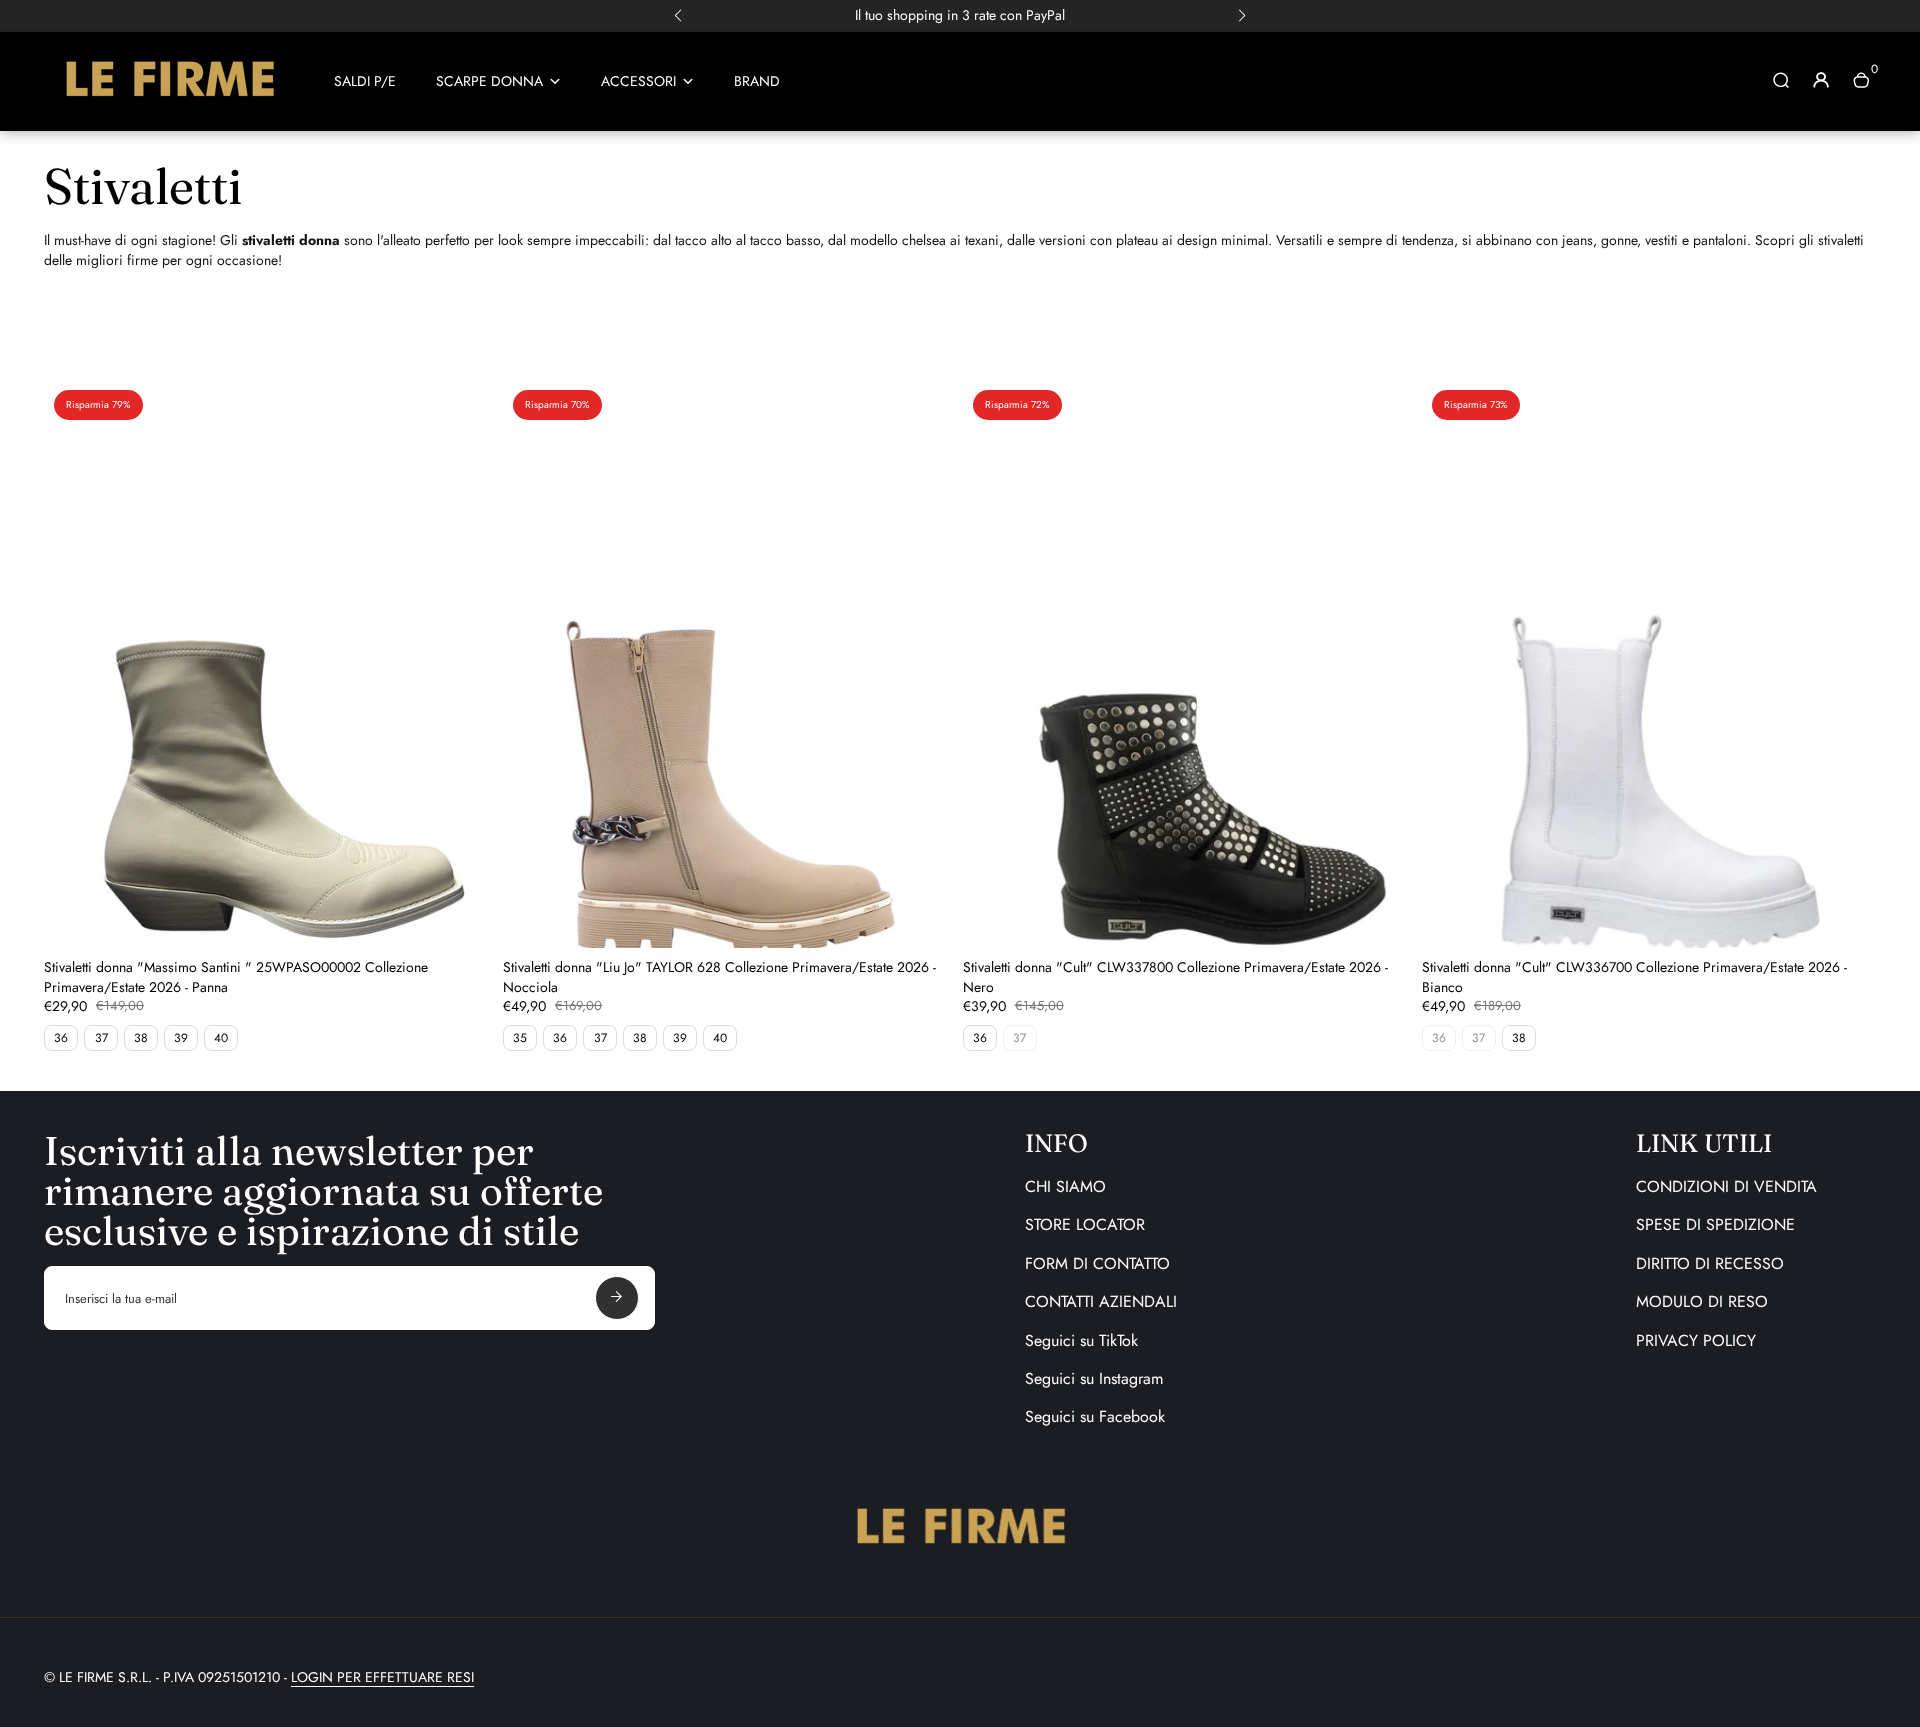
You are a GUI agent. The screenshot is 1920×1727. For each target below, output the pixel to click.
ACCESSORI (638, 81)
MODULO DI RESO (1702, 1301)
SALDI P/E (365, 81)
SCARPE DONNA (489, 81)
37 (101, 1038)
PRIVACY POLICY (1696, 1340)
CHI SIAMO (1065, 1186)
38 (141, 1038)
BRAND (757, 81)
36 (61, 1038)
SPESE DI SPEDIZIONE (1715, 1224)
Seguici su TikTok (1081, 1340)
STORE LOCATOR (1085, 1224)
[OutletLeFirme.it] (169, 105)
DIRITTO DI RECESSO (1710, 1263)
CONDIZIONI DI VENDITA (1726, 1186)
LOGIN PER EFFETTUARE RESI (382, 1677)
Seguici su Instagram (1094, 1378)
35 (520, 1038)
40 (221, 1038)
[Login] (1821, 80)
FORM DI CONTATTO (1097, 1263)
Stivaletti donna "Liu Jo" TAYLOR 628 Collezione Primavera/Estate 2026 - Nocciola (719, 977)
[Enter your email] (617, 1298)
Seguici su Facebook (1095, 1416)
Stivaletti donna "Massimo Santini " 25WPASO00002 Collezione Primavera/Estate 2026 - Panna (236, 977)
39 (181, 1038)
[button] (678, 16)
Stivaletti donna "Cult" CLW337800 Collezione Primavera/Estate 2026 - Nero (1175, 977)
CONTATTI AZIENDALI (1101, 1301)
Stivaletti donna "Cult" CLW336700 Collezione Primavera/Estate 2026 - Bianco (1634, 977)
